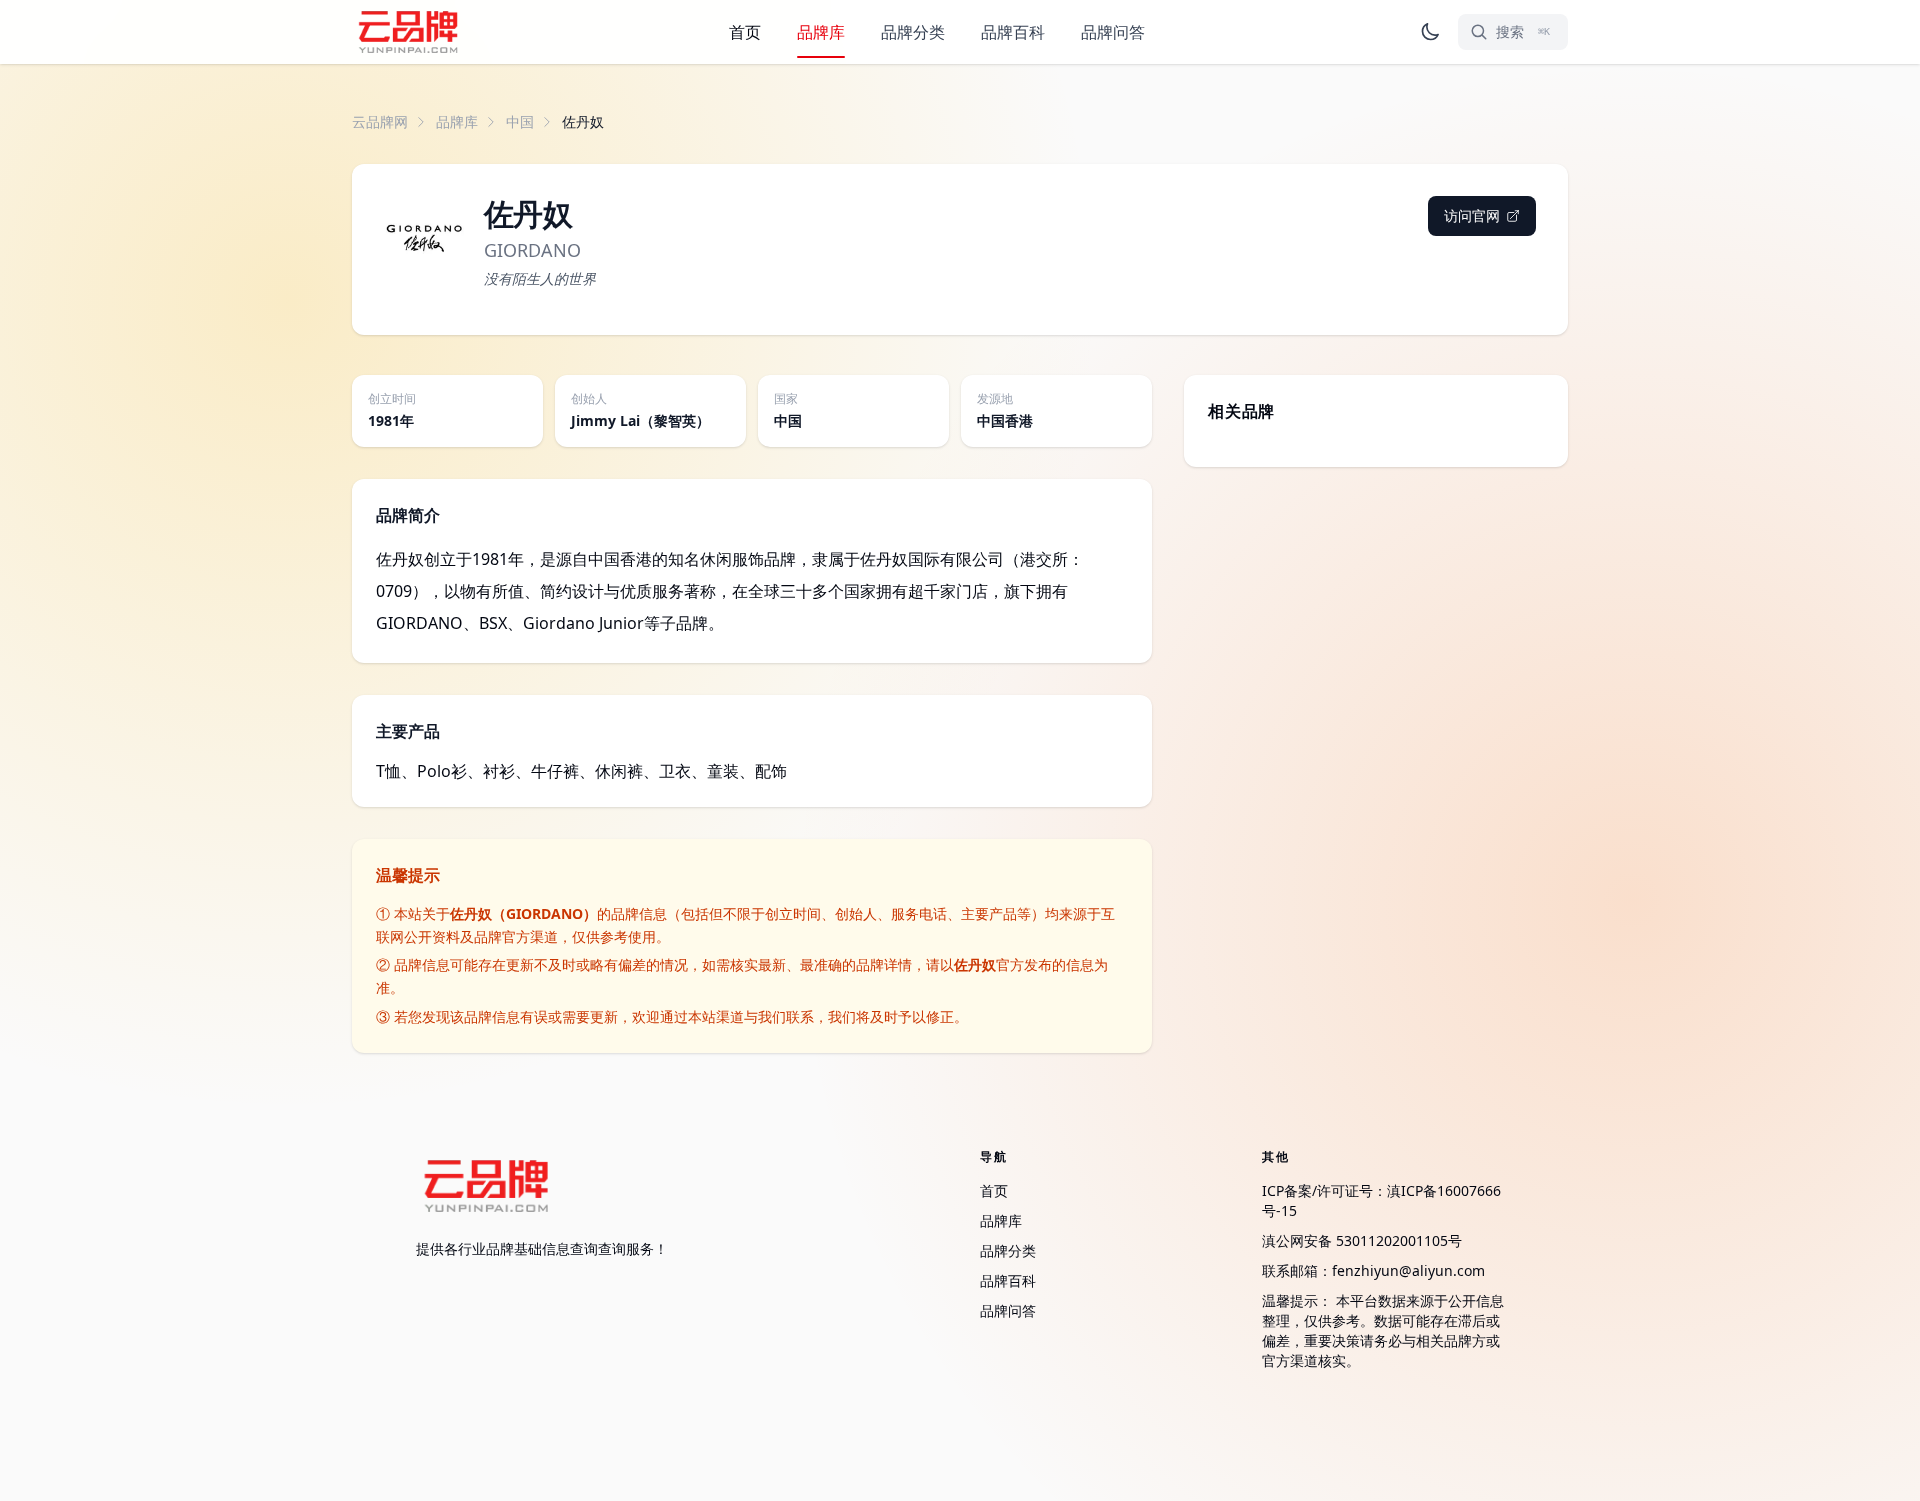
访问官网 (1472, 215)
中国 (520, 121)
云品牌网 (380, 121)
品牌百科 (1013, 32)
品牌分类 (913, 32)
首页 (745, 32)
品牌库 (821, 32)
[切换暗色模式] (1430, 32)
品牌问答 (1113, 32)
